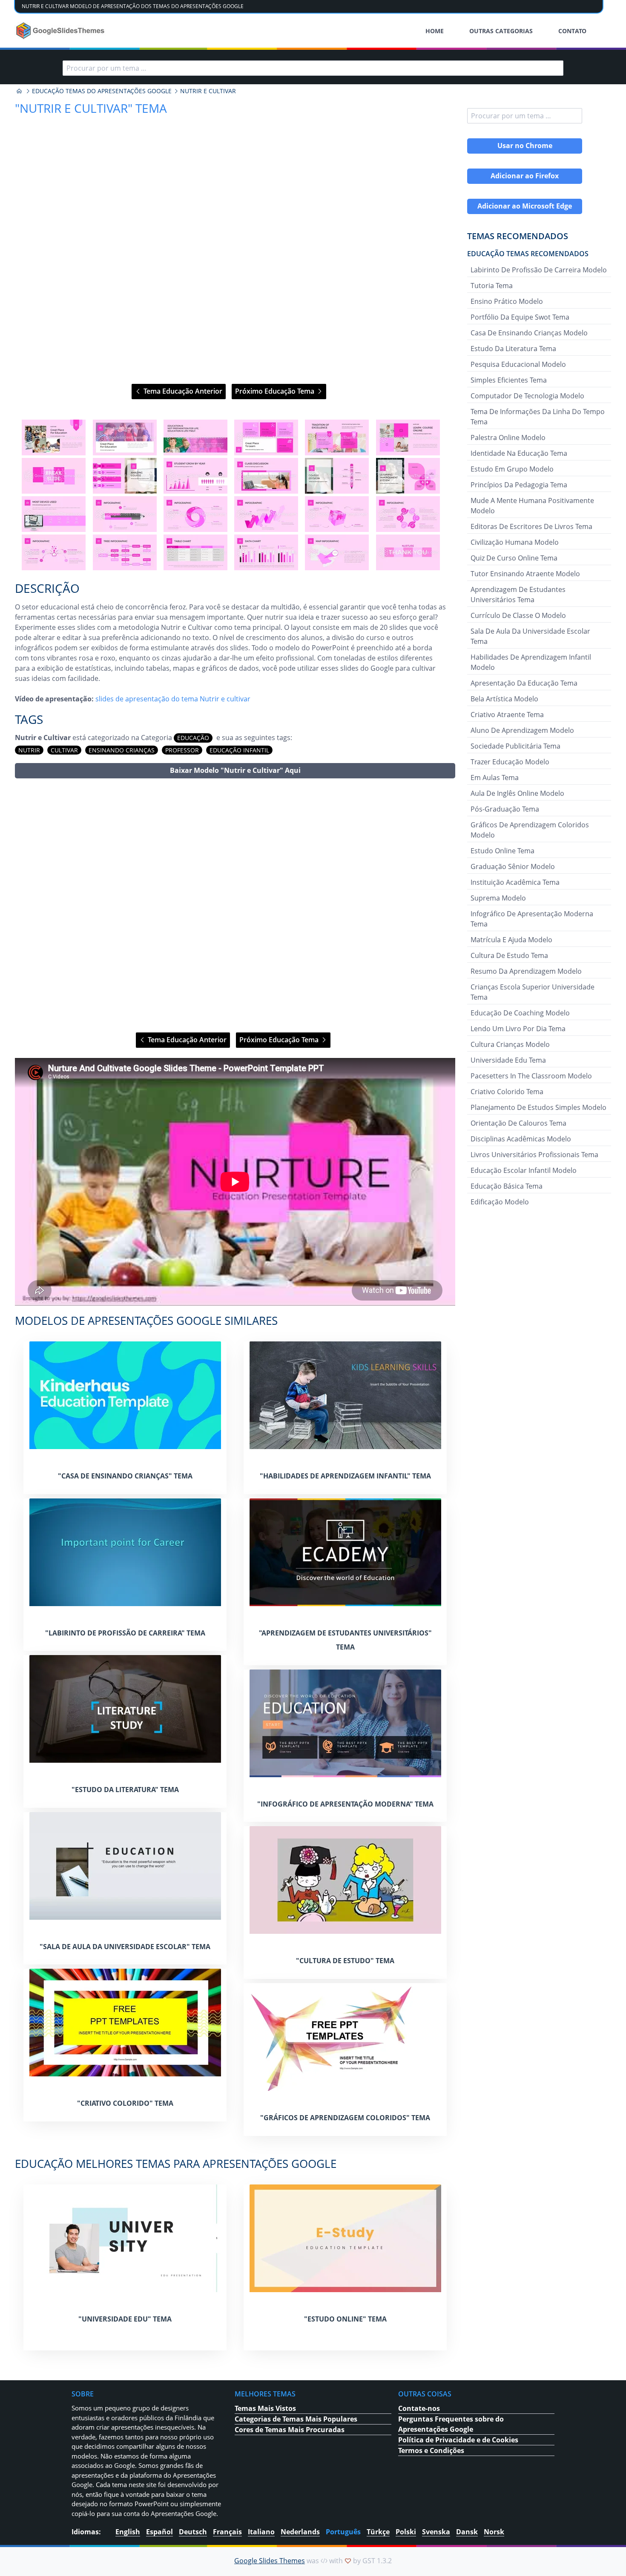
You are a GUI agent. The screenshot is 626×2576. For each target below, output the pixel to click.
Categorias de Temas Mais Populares (296, 2419)
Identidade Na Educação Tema (519, 453)
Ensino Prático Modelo (507, 301)
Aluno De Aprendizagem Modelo (522, 730)
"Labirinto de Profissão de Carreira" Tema (125, 1633)
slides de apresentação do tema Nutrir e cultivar (173, 699)
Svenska (436, 2532)
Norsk (494, 2532)
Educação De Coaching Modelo (520, 1013)
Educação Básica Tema (507, 1186)
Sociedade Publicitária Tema (515, 746)
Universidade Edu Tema (508, 1060)
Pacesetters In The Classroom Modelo (531, 1076)
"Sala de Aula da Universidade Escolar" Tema (125, 1947)
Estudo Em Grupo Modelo (512, 469)
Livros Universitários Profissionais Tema (534, 1155)
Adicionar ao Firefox (525, 176)
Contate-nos (419, 2408)
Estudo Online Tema (503, 851)
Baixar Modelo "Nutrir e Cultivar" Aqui (235, 770)
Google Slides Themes (270, 2561)
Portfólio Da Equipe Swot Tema (520, 317)
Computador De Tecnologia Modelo (527, 396)
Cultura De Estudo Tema (509, 955)
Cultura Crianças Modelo (510, 1044)
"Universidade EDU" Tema (125, 2319)
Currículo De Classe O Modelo (518, 615)
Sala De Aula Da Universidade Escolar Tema (530, 636)
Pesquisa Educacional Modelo (518, 364)
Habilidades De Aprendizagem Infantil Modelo (531, 662)
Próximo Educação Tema (276, 391)
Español (159, 2532)
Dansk (467, 2532)
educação (193, 738)
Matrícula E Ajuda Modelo (511, 940)
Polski (406, 2532)
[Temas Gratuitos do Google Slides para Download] (61, 31)
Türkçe (378, 2532)
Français (227, 2532)
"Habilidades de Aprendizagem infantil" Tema (345, 1476)
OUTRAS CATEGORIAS (501, 31)
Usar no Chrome (525, 146)
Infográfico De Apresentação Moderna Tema (532, 919)
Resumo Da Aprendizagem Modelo (526, 971)
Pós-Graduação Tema (505, 809)
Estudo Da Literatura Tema (513, 349)
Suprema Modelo (498, 898)
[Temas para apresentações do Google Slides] (19, 91)
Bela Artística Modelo (504, 699)
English (128, 2532)
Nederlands (300, 2532)
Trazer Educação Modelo (510, 762)
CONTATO (572, 31)
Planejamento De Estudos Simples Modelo (538, 1107)
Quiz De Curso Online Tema (514, 558)
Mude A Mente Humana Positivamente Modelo (532, 506)
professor (182, 750)
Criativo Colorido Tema (507, 1092)
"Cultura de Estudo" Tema (345, 1961)
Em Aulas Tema (495, 778)
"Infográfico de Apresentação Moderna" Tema (345, 1804)
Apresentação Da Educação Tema (524, 683)
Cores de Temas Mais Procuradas (290, 2430)
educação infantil (239, 750)
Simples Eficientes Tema (509, 380)
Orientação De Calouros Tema (518, 1123)
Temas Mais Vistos (265, 2408)
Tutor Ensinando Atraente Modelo (525, 574)
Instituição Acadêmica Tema (515, 882)
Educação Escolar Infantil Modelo (524, 1170)
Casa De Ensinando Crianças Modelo (529, 333)
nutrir (29, 750)
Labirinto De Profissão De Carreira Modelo (539, 270)
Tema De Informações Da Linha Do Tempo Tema (538, 417)
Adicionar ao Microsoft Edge (525, 206)
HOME (435, 31)
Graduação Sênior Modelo (513, 866)
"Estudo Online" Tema (345, 2319)
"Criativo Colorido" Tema (125, 2103)
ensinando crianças (122, 750)
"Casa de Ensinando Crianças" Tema (125, 1476)
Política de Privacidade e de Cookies (458, 2440)
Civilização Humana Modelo (515, 542)
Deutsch (193, 2532)
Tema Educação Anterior (182, 391)
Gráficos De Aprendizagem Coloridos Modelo (530, 830)
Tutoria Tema (492, 286)
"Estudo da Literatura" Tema (125, 1790)
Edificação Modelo (500, 1202)
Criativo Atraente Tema (507, 715)
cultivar (64, 750)
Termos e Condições (431, 2450)
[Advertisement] (235, 905)
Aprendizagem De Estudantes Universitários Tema (518, 595)
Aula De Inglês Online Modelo (517, 793)
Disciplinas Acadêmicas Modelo (521, 1139)
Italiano (261, 2532)
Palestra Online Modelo (508, 437)
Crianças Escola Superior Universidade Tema (533, 992)
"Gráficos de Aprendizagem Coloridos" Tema (345, 2118)
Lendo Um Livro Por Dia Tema (518, 1029)
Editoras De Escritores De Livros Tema (531, 526)
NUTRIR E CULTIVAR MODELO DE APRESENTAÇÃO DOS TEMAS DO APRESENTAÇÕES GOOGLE (133, 6)
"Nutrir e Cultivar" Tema (91, 108)
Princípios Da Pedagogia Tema (519, 485)
